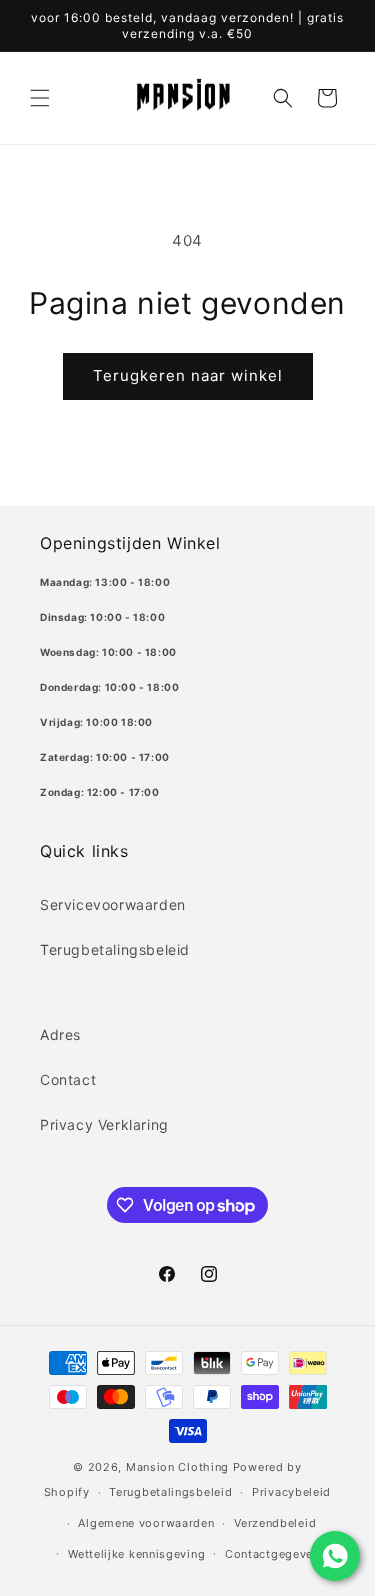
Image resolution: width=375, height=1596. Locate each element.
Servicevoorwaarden (113, 904)
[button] (40, 98)
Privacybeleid (291, 1492)
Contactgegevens (276, 1554)
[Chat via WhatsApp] (335, 1556)
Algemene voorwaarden (146, 1523)
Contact (68, 1079)
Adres (60, 1034)
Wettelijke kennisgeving (136, 1554)
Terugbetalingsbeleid (115, 949)
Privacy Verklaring (104, 1124)
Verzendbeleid (275, 1523)
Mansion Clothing (177, 1467)
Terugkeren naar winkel (188, 375)
